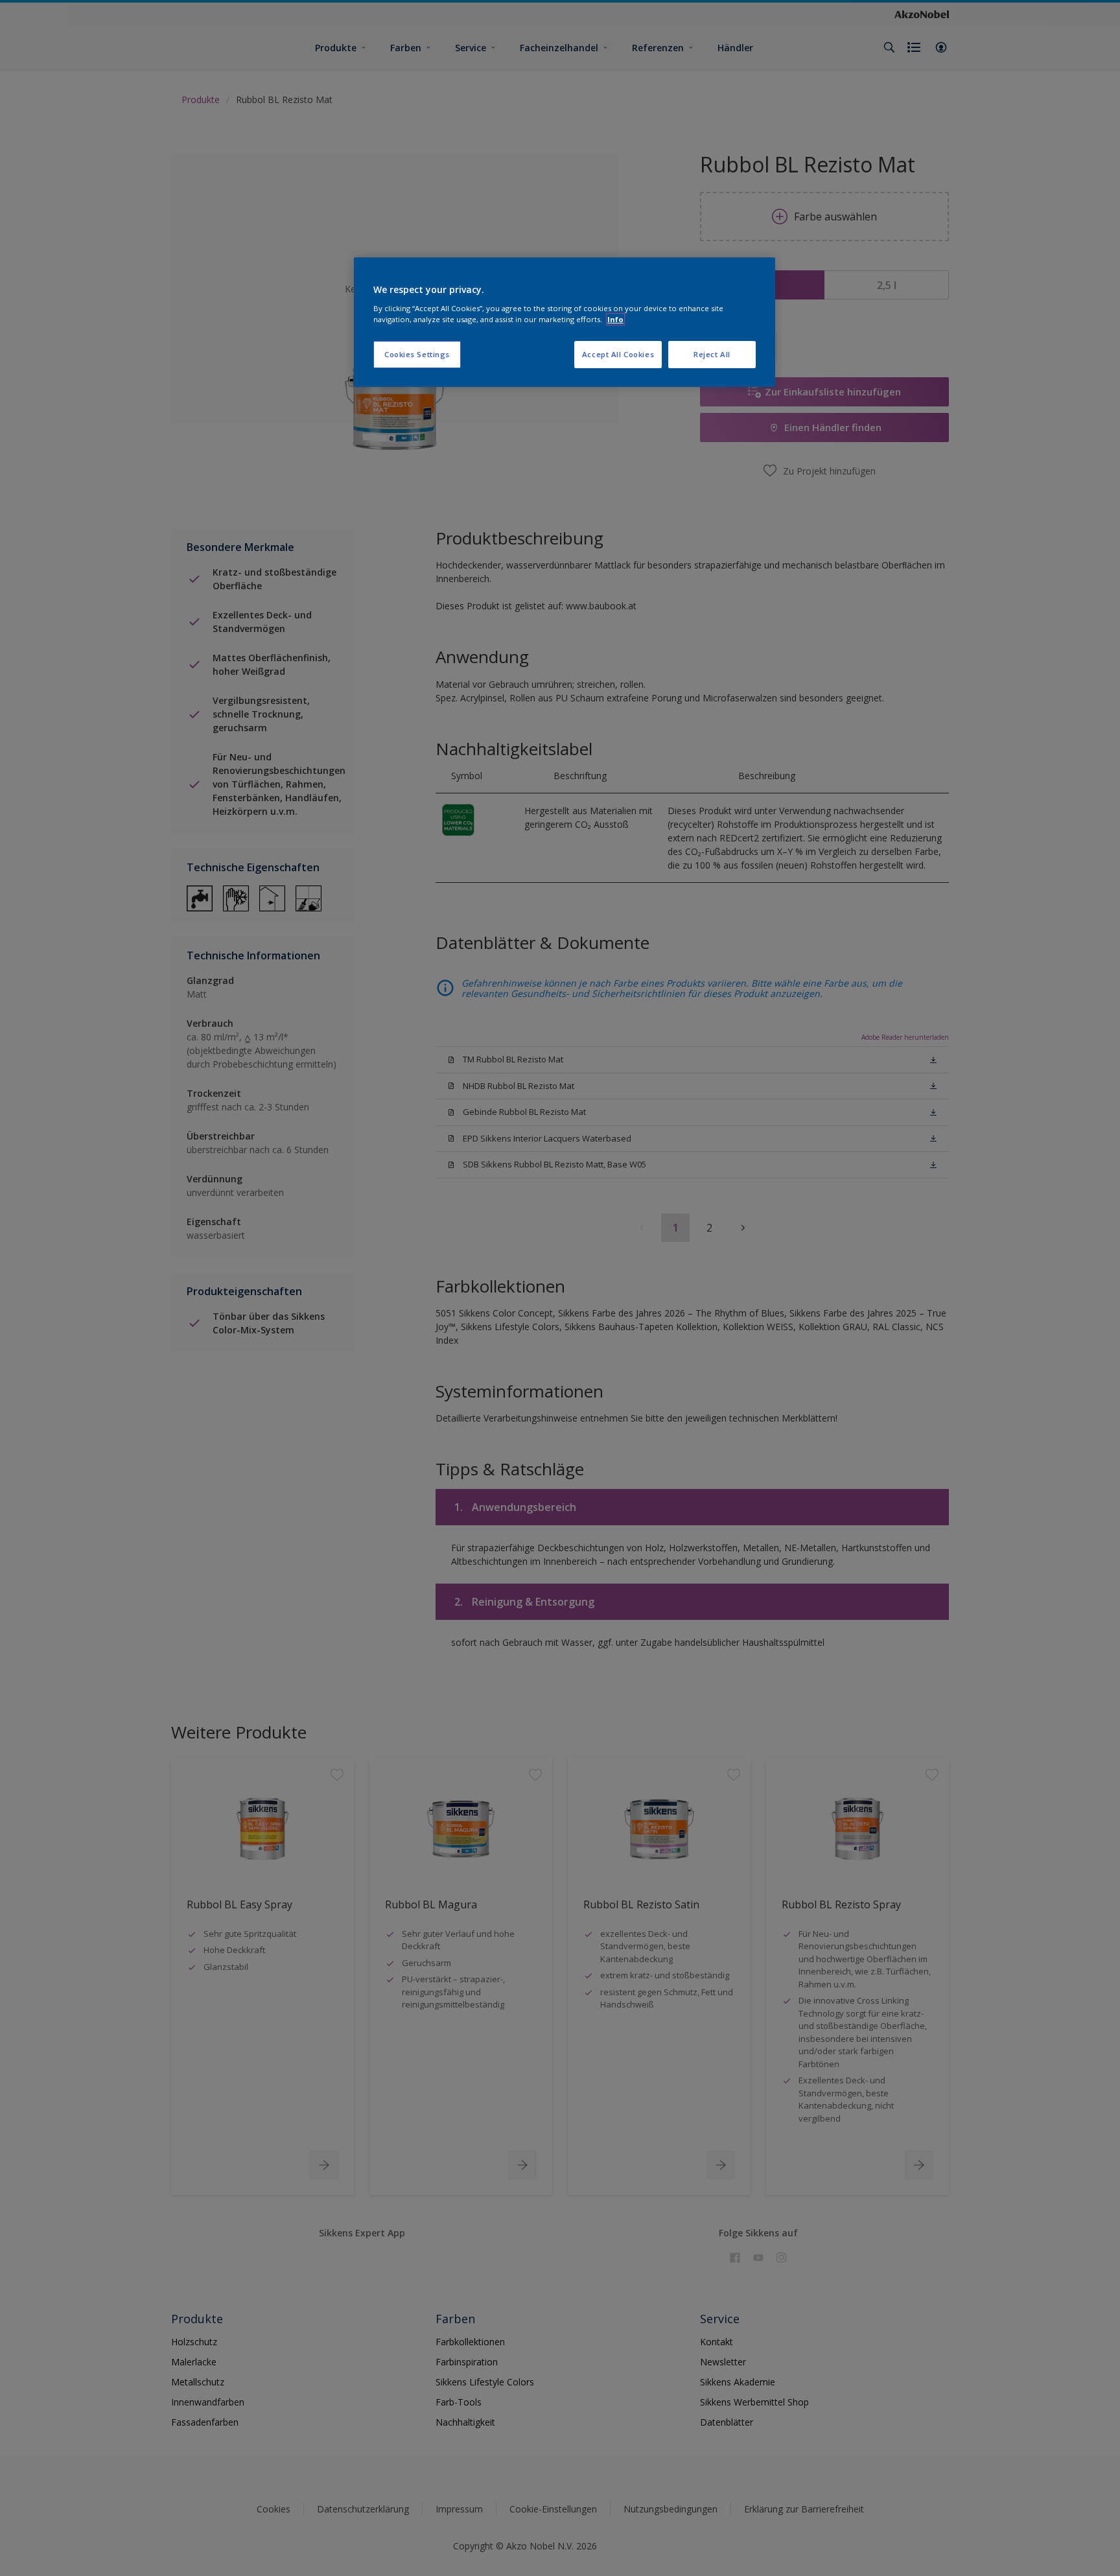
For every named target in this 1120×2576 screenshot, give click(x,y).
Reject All (712, 354)
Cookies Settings (417, 354)
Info (615, 319)
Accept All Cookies (618, 354)
